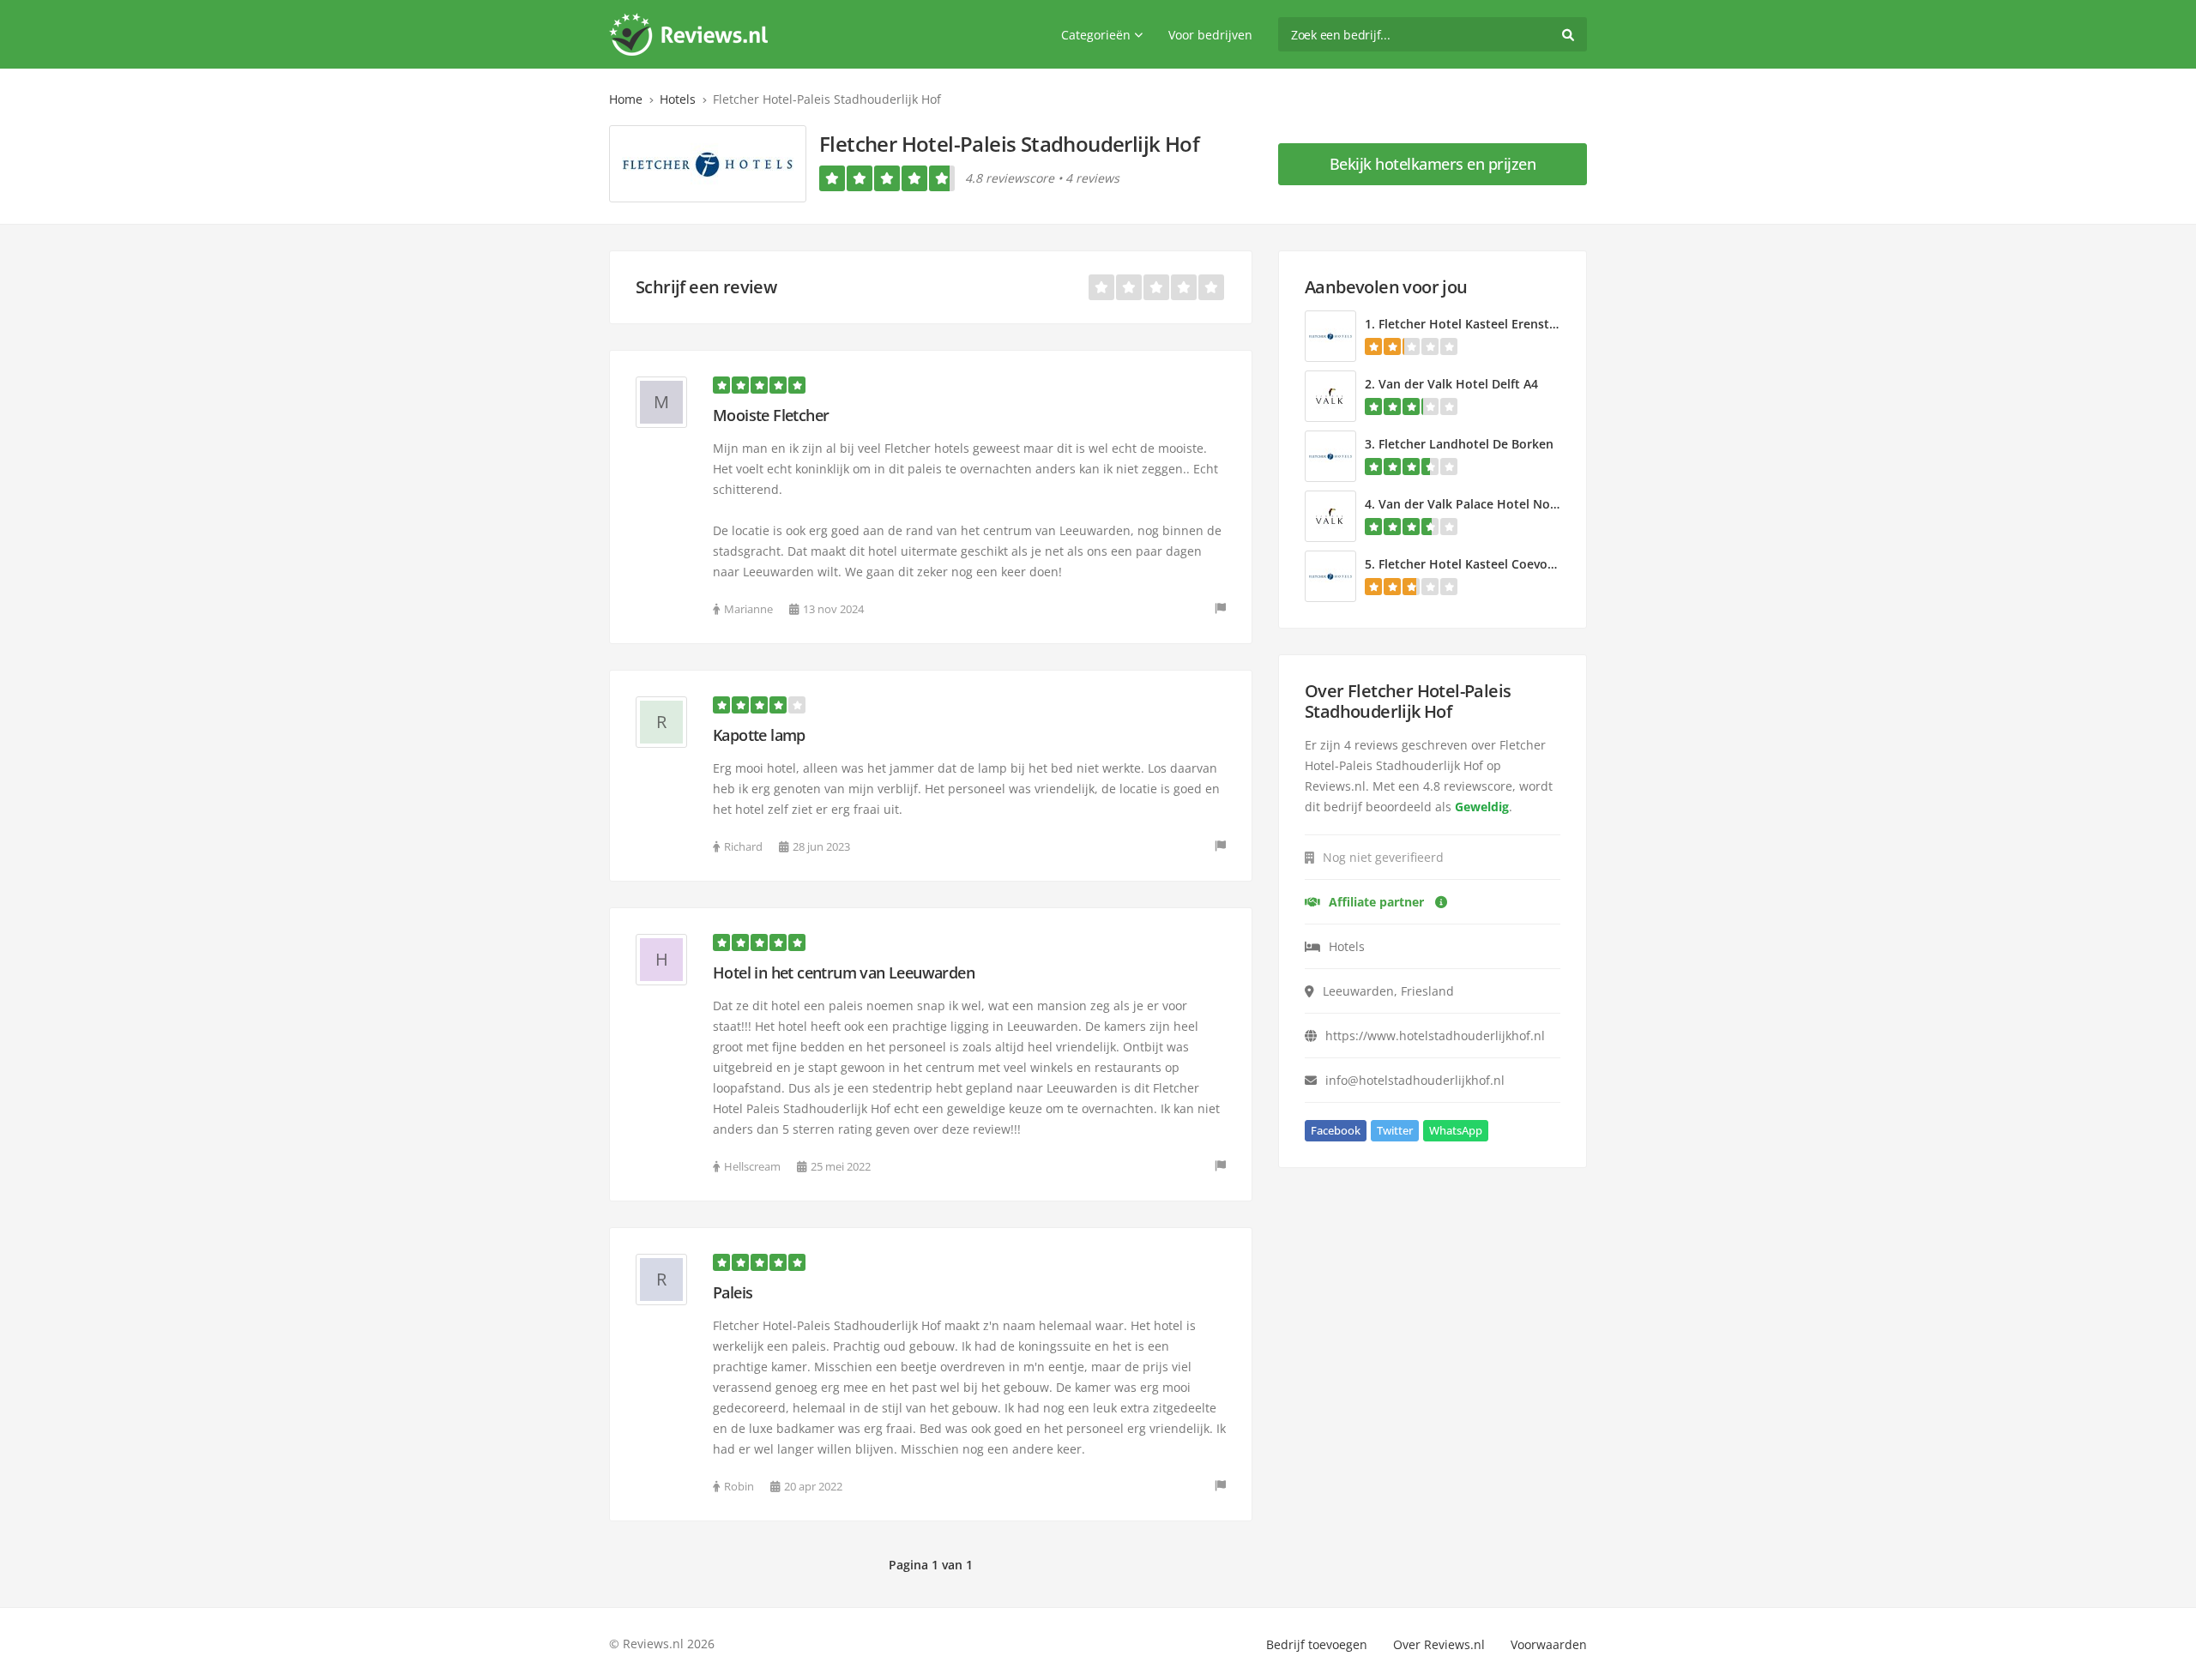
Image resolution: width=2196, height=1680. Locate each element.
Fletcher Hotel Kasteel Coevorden (1477, 564)
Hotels (678, 99)
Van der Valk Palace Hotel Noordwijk (1486, 504)
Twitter (1395, 1130)
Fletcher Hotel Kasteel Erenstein (1473, 324)
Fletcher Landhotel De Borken (1466, 444)
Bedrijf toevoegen (1317, 1644)
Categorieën (1096, 35)
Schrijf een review (706, 287)
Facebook (1336, 1130)
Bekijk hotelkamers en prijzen (1433, 164)
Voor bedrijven (1210, 35)
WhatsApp (1456, 1130)
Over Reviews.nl (1439, 1644)
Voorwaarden (1549, 1644)
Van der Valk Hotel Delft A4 (1458, 384)
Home (626, 99)
